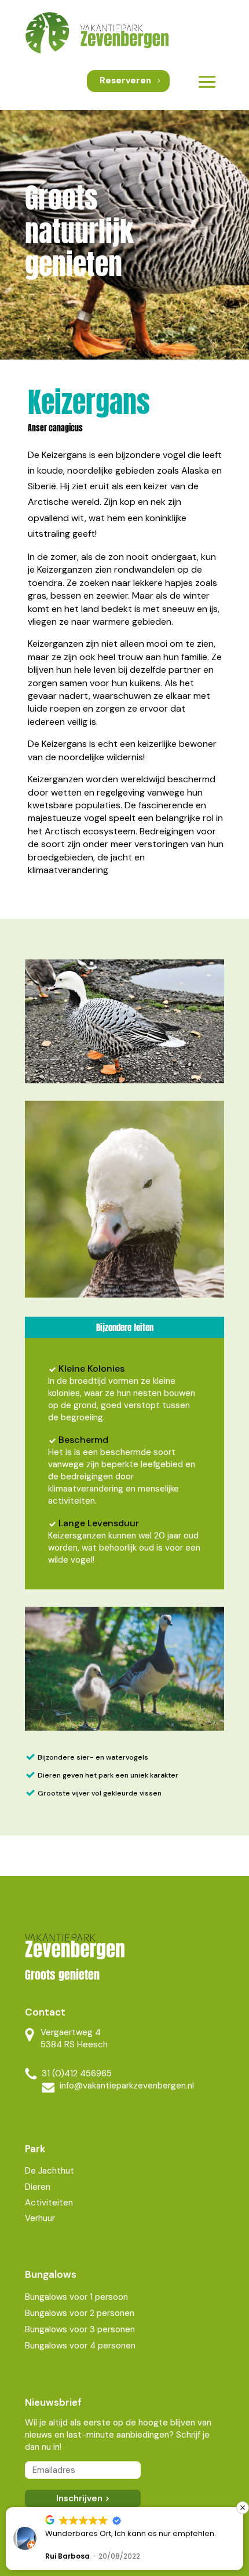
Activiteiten (49, 2203)
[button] (243, 2508)
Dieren (38, 2187)
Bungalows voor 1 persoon (76, 2297)
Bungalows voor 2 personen (80, 2313)
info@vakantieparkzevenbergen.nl (127, 2086)
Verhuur (40, 2218)
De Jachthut (50, 2171)
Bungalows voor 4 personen (80, 2346)
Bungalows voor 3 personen (80, 2329)
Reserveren (125, 80)
